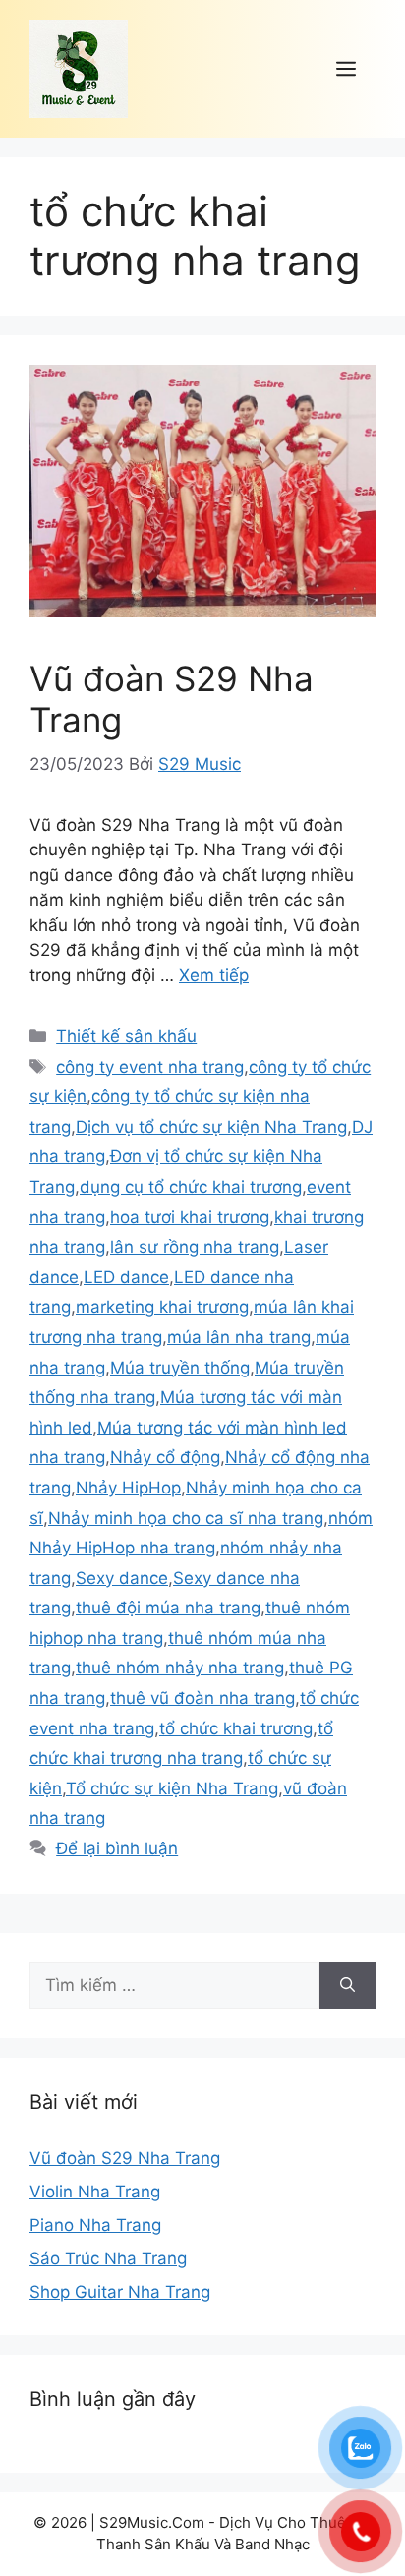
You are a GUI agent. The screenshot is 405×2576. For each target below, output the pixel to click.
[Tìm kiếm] (347, 1986)
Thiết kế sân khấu (126, 1036)
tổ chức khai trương (236, 1728)
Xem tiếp (214, 975)
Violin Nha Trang (95, 2192)
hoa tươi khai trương (190, 1217)
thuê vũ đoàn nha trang (202, 1698)
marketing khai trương (162, 1307)
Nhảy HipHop (128, 1488)
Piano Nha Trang (95, 2225)
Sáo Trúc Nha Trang (108, 2258)
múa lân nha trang (239, 1337)
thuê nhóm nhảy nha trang (180, 1668)
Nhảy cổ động (165, 1457)
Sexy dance (122, 1578)
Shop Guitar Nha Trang (120, 2292)
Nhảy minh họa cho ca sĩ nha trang (186, 1518)
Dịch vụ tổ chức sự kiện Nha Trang (211, 1127)
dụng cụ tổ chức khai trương (191, 1187)
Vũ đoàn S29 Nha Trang (125, 2158)
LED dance (126, 1277)
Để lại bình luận (117, 1848)
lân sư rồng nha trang (195, 1247)
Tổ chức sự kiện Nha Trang (172, 1788)
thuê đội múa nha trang (168, 1608)
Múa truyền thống (180, 1368)
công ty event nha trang (150, 1067)
